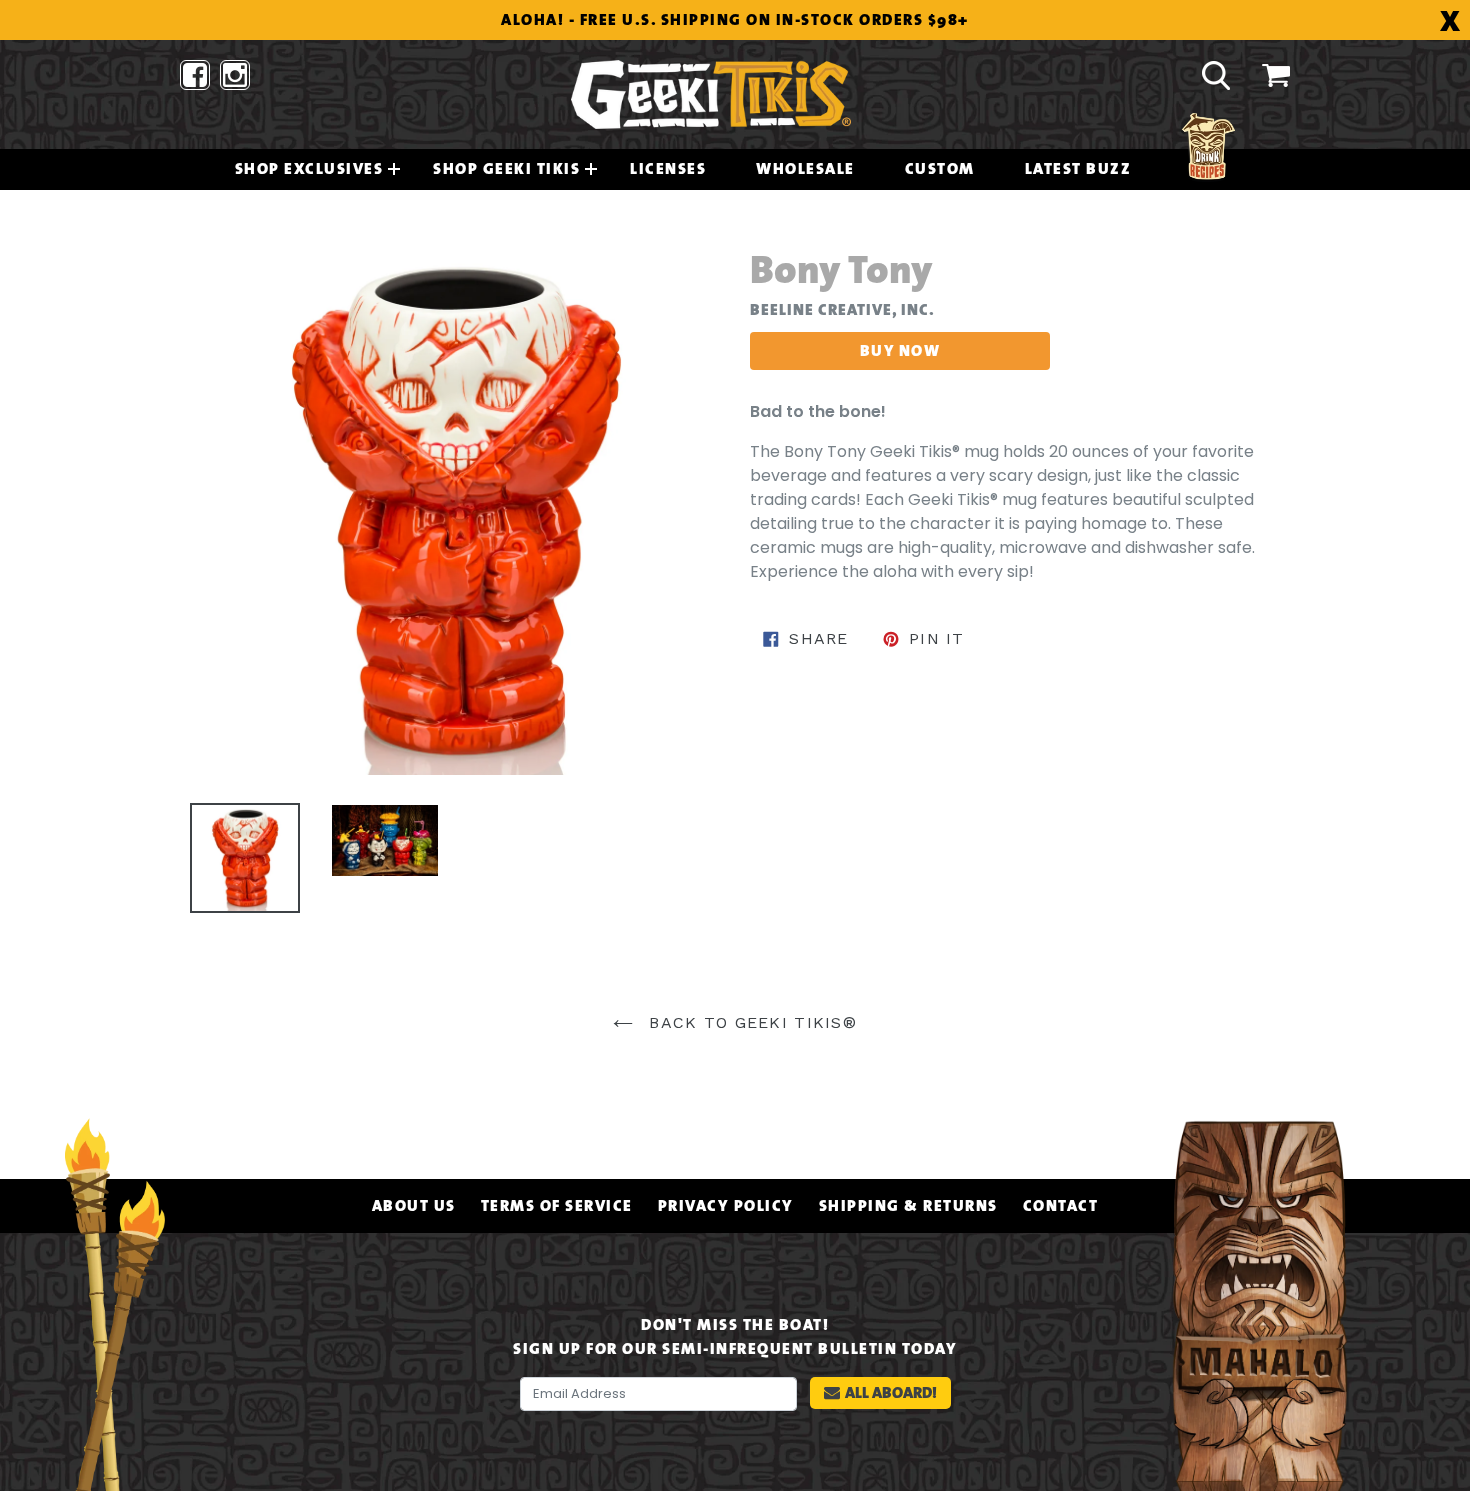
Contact (1061, 1206)
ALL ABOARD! (891, 1392)
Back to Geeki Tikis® (750, 1022)
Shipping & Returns (908, 1206)
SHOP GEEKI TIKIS (506, 169)
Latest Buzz (1078, 169)
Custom (940, 169)
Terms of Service (557, 1206)
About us (414, 1206)
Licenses (668, 169)
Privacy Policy (726, 1206)
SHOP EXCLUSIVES (309, 169)
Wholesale (805, 169)
